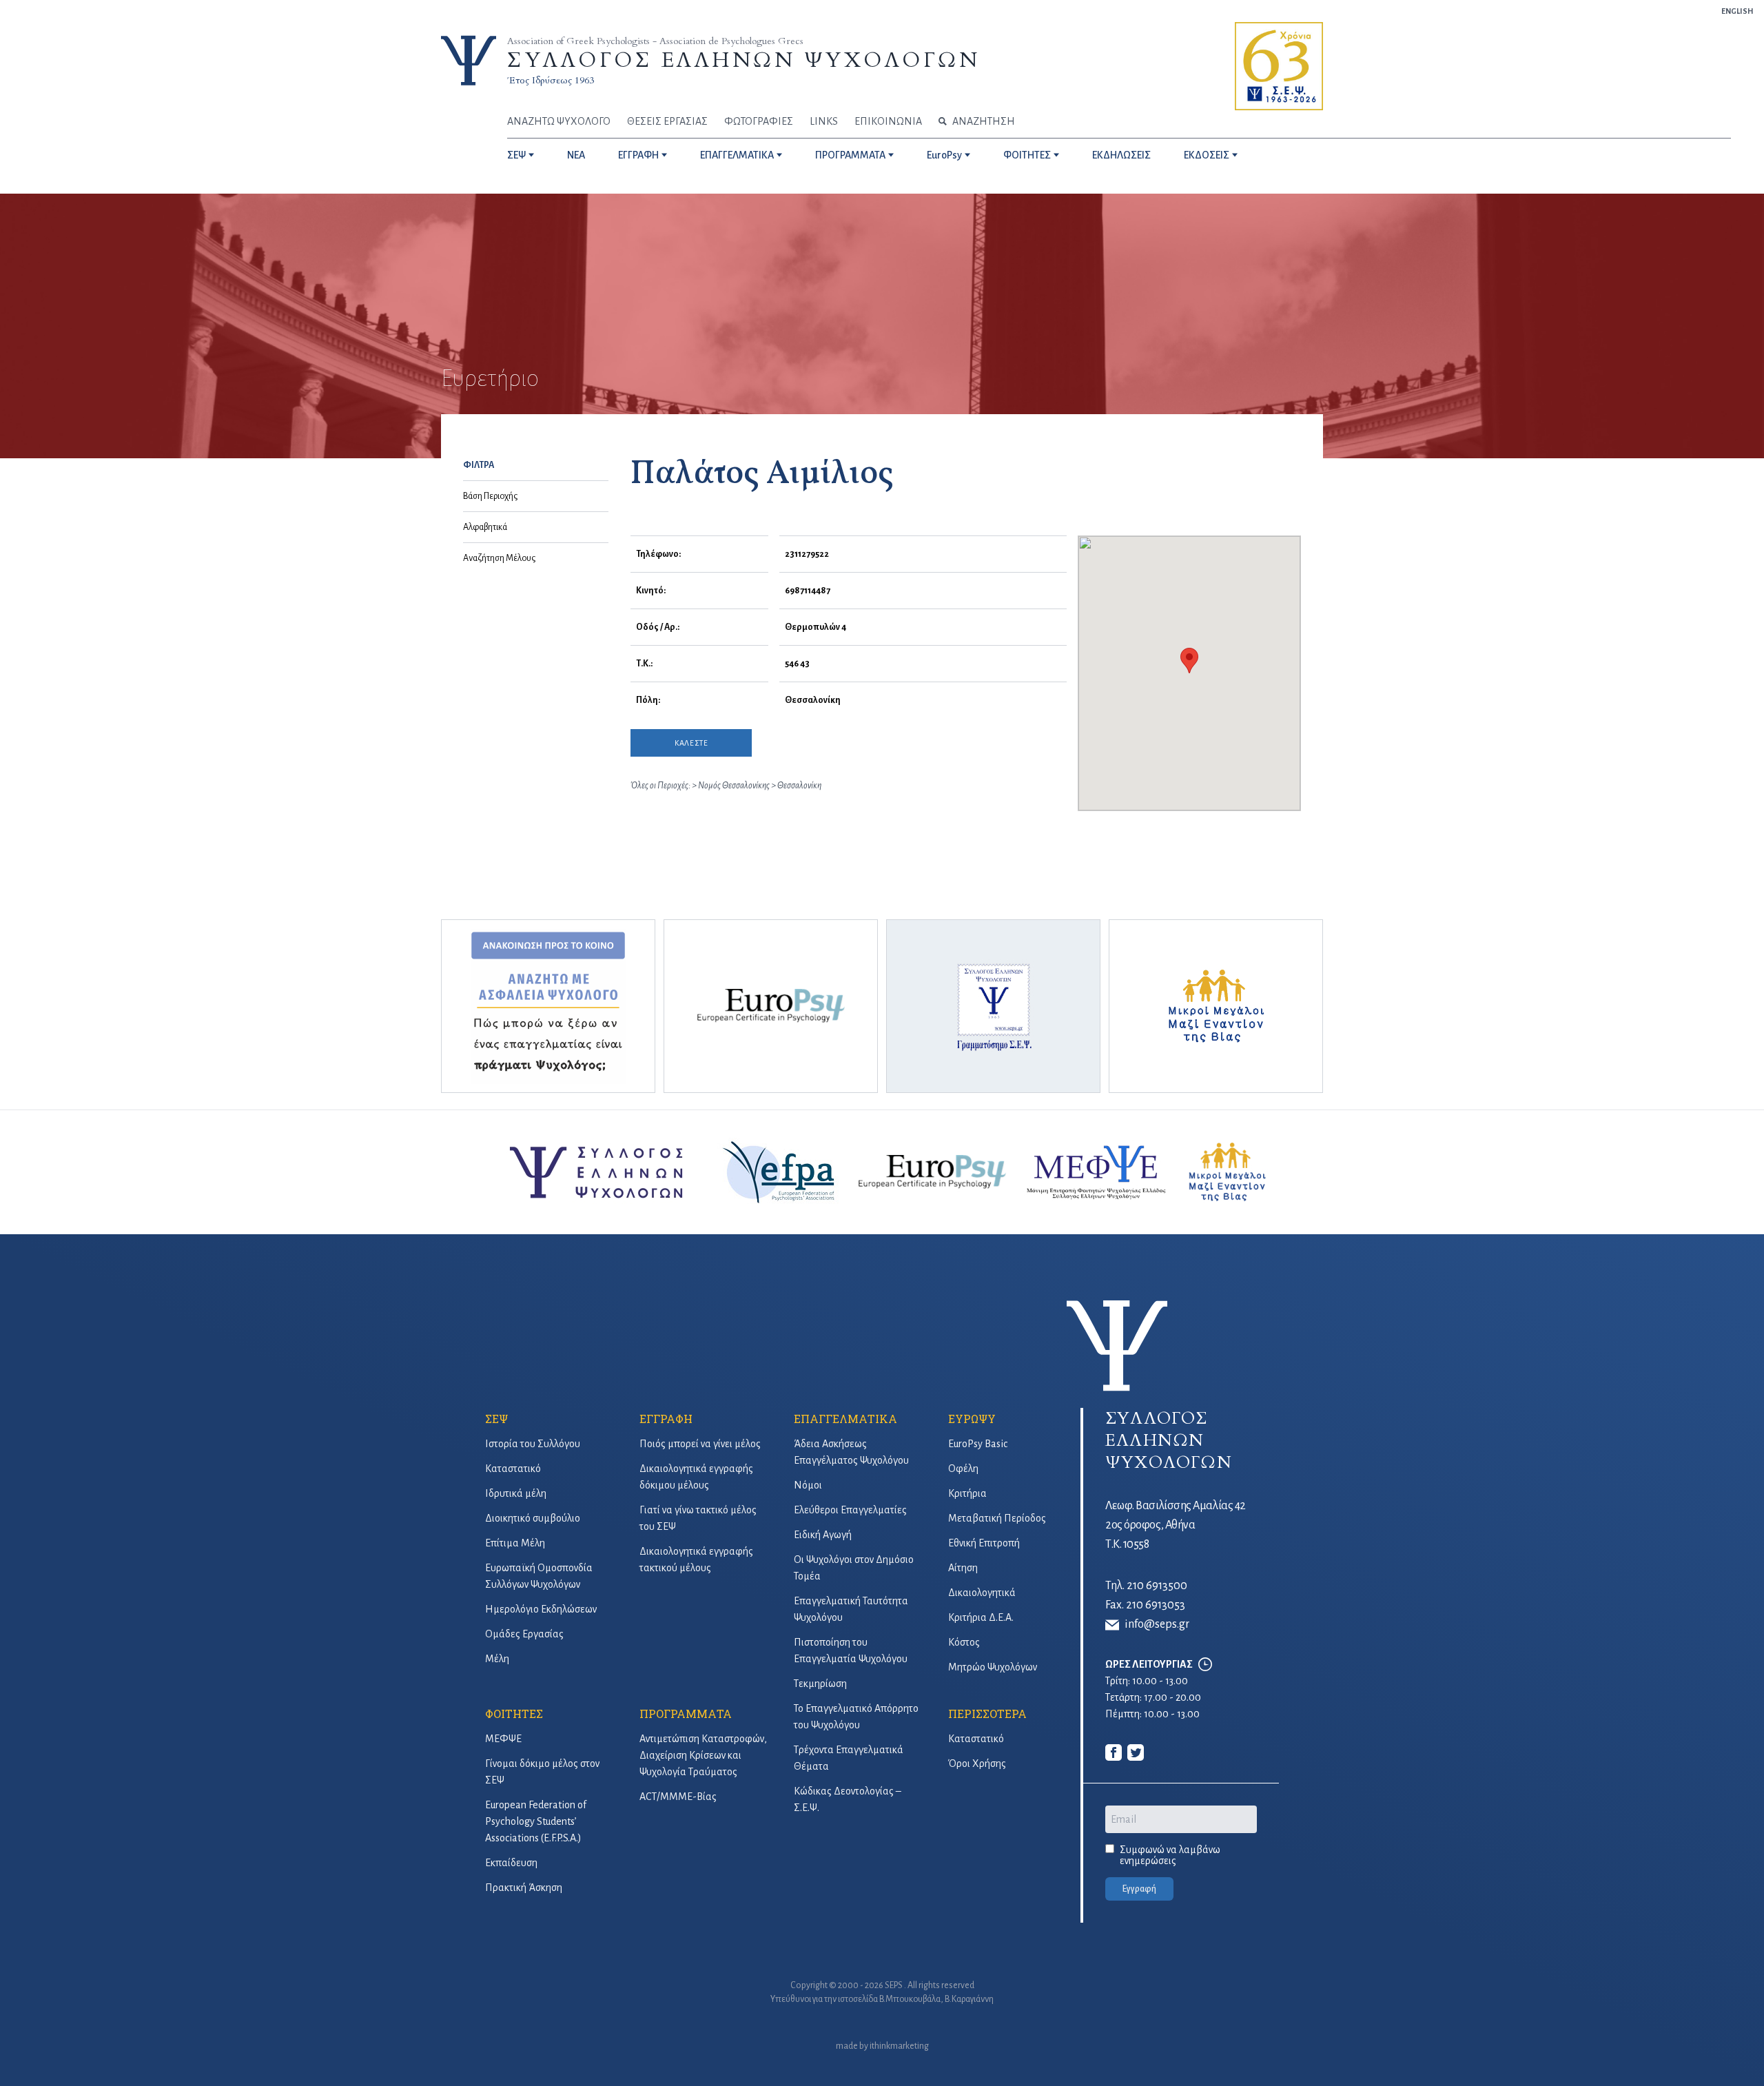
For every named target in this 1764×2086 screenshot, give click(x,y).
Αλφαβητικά (485, 527)
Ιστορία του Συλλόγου (533, 1444)
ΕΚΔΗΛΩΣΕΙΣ (1121, 155)
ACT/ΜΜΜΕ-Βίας (678, 1797)
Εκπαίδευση (511, 1863)
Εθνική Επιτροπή (984, 1543)
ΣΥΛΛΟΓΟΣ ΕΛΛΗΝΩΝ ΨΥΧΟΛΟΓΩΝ (743, 60)
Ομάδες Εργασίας (524, 1634)
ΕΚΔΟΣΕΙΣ (1207, 155)
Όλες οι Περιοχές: (660, 786)
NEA (576, 155)
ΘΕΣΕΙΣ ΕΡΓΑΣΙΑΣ (667, 121)
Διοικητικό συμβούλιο (533, 1518)
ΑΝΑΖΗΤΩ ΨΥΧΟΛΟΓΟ (559, 121)
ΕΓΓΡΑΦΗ (638, 155)
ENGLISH (1737, 11)
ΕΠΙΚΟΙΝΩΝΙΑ (888, 121)
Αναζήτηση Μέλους (499, 558)
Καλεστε (691, 743)
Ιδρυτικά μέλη (516, 1493)
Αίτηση (963, 1568)
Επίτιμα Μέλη (515, 1543)
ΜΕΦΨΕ (503, 1739)
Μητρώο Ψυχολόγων (993, 1667)
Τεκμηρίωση (820, 1684)
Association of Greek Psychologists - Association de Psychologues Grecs (655, 41)
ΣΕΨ (516, 155)
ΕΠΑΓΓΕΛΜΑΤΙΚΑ (737, 155)
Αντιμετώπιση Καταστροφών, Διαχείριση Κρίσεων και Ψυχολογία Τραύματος (703, 1755)
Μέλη (497, 1659)
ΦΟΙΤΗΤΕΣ (1027, 155)
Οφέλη (963, 1469)
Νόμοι (808, 1485)
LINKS (824, 121)
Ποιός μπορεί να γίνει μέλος (700, 1444)
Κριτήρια (967, 1493)
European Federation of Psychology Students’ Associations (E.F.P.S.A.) (536, 1821)
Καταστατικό (513, 1469)
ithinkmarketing (899, 2046)
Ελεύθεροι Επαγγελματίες (850, 1510)
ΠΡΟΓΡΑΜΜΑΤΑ (850, 155)
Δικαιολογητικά (982, 1593)
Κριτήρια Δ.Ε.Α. (981, 1617)
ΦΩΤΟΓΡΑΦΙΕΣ (759, 121)
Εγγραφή (1139, 1889)
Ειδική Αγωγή (823, 1535)
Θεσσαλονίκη (799, 786)
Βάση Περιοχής (490, 496)
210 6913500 (1157, 1586)
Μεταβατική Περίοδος (997, 1518)
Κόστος (964, 1642)
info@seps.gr (1157, 1624)
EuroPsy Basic (978, 1444)
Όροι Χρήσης (977, 1763)
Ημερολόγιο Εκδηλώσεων (541, 1609)
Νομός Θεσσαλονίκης (735, 786)
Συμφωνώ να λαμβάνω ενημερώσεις (1170, 1855)
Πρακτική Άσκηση (524, 1888)
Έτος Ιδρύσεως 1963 (551, 80)
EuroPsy (944, 155)
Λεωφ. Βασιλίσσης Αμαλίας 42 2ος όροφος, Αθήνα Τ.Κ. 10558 (1176, 1525)
